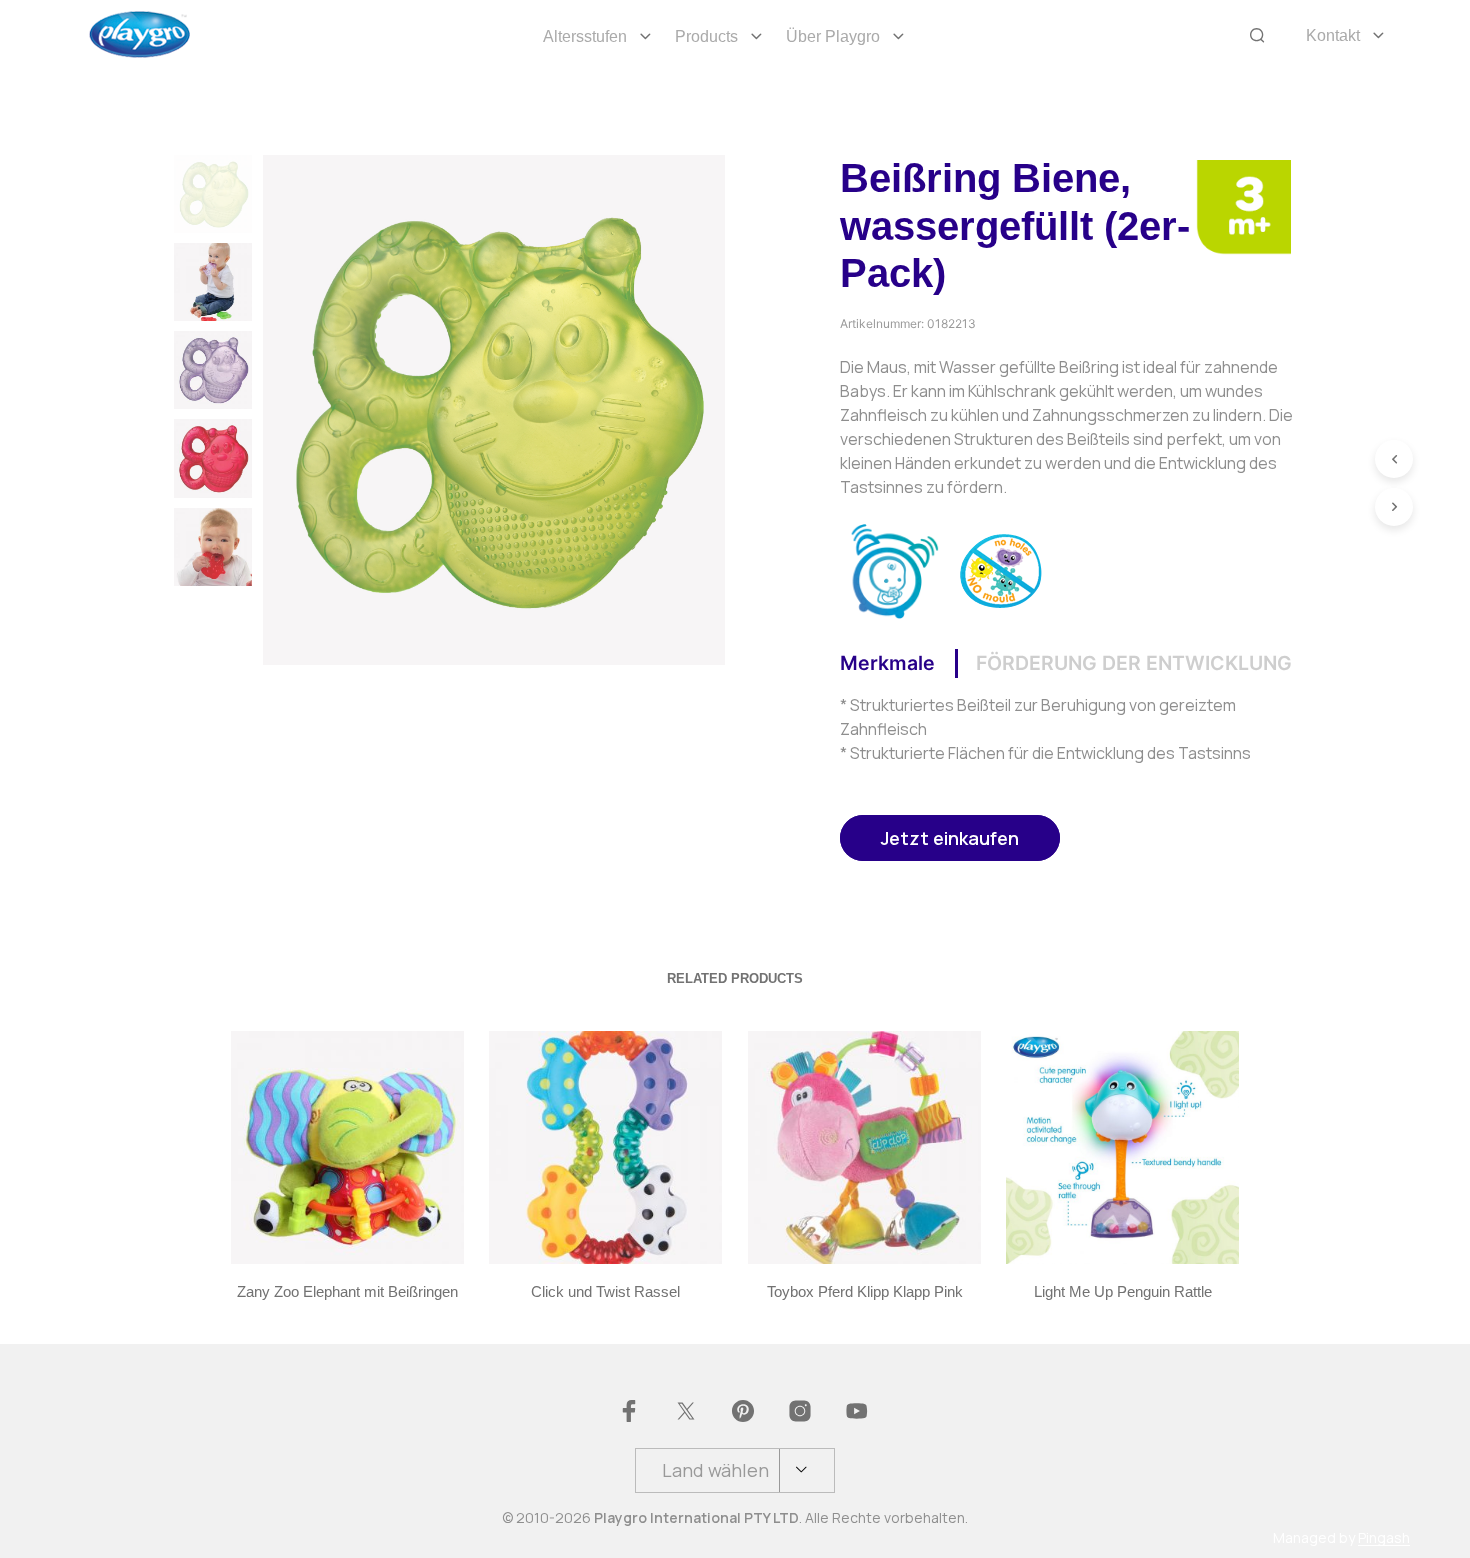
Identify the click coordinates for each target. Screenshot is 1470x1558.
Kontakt (1333, 35)
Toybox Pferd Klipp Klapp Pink (864, 1292)
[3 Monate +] (1243, 205)
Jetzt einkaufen (950, 838)
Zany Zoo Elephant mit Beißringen (347, 1292)
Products (706, 36)
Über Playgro (833, 36)
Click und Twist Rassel (605, 1292)
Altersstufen (585, 36)
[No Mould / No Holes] (1001, 569)
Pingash (1384, 1538)
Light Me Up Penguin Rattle (1122, 1292)
